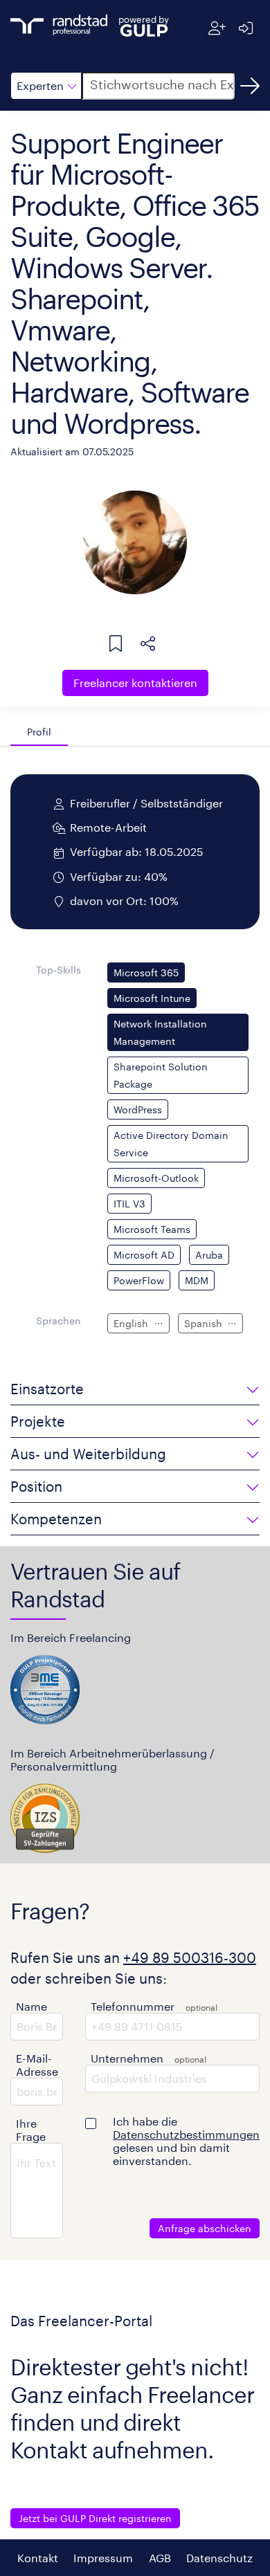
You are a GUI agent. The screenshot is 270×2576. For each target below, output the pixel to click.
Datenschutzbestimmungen (186, 2134)
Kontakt (38, 2558)
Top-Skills (58, 970)
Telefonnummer (133, 2006)
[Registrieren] (217, 28)
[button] (46, 86)
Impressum (103, 2558)
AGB (160, 2558)
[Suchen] (250, 86)
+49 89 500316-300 (190, 1957)
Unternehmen (127, 2058)
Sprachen (58, 1321)
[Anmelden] (245, 28)
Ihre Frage (31, 2130)
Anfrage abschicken (205, 2228)
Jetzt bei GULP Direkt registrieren (95, 2518)
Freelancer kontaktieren (135, 683)
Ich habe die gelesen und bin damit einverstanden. (186, 2141)
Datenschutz (219, 2558)
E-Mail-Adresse (37, 2065)
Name (31, 2006)
